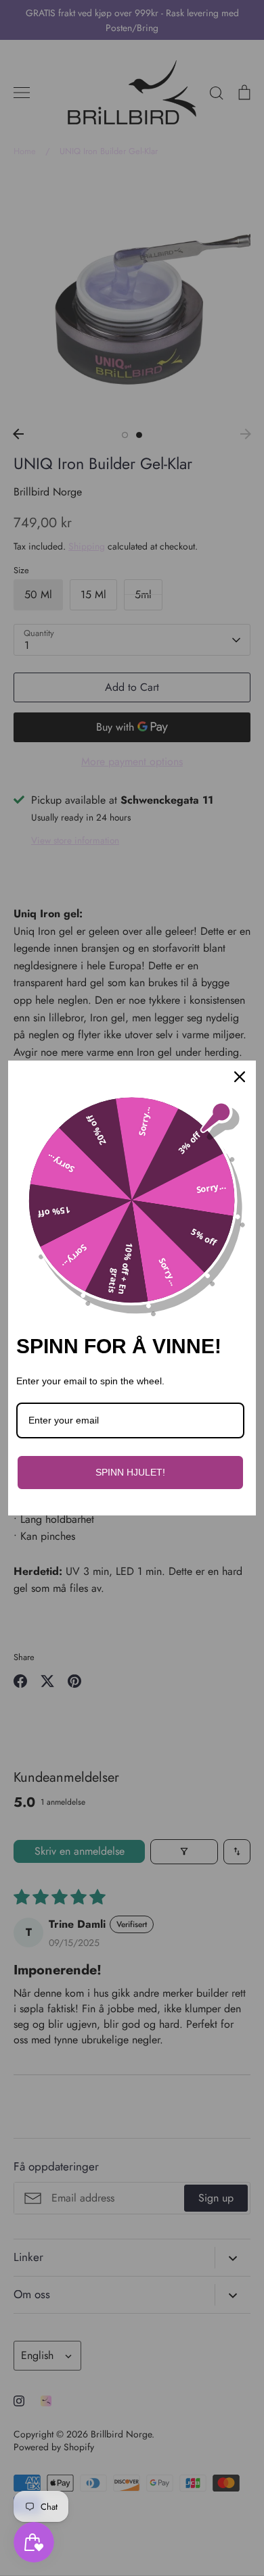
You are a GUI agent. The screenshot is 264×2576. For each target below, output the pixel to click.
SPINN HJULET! (130, 1472)
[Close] (240, 1077)
